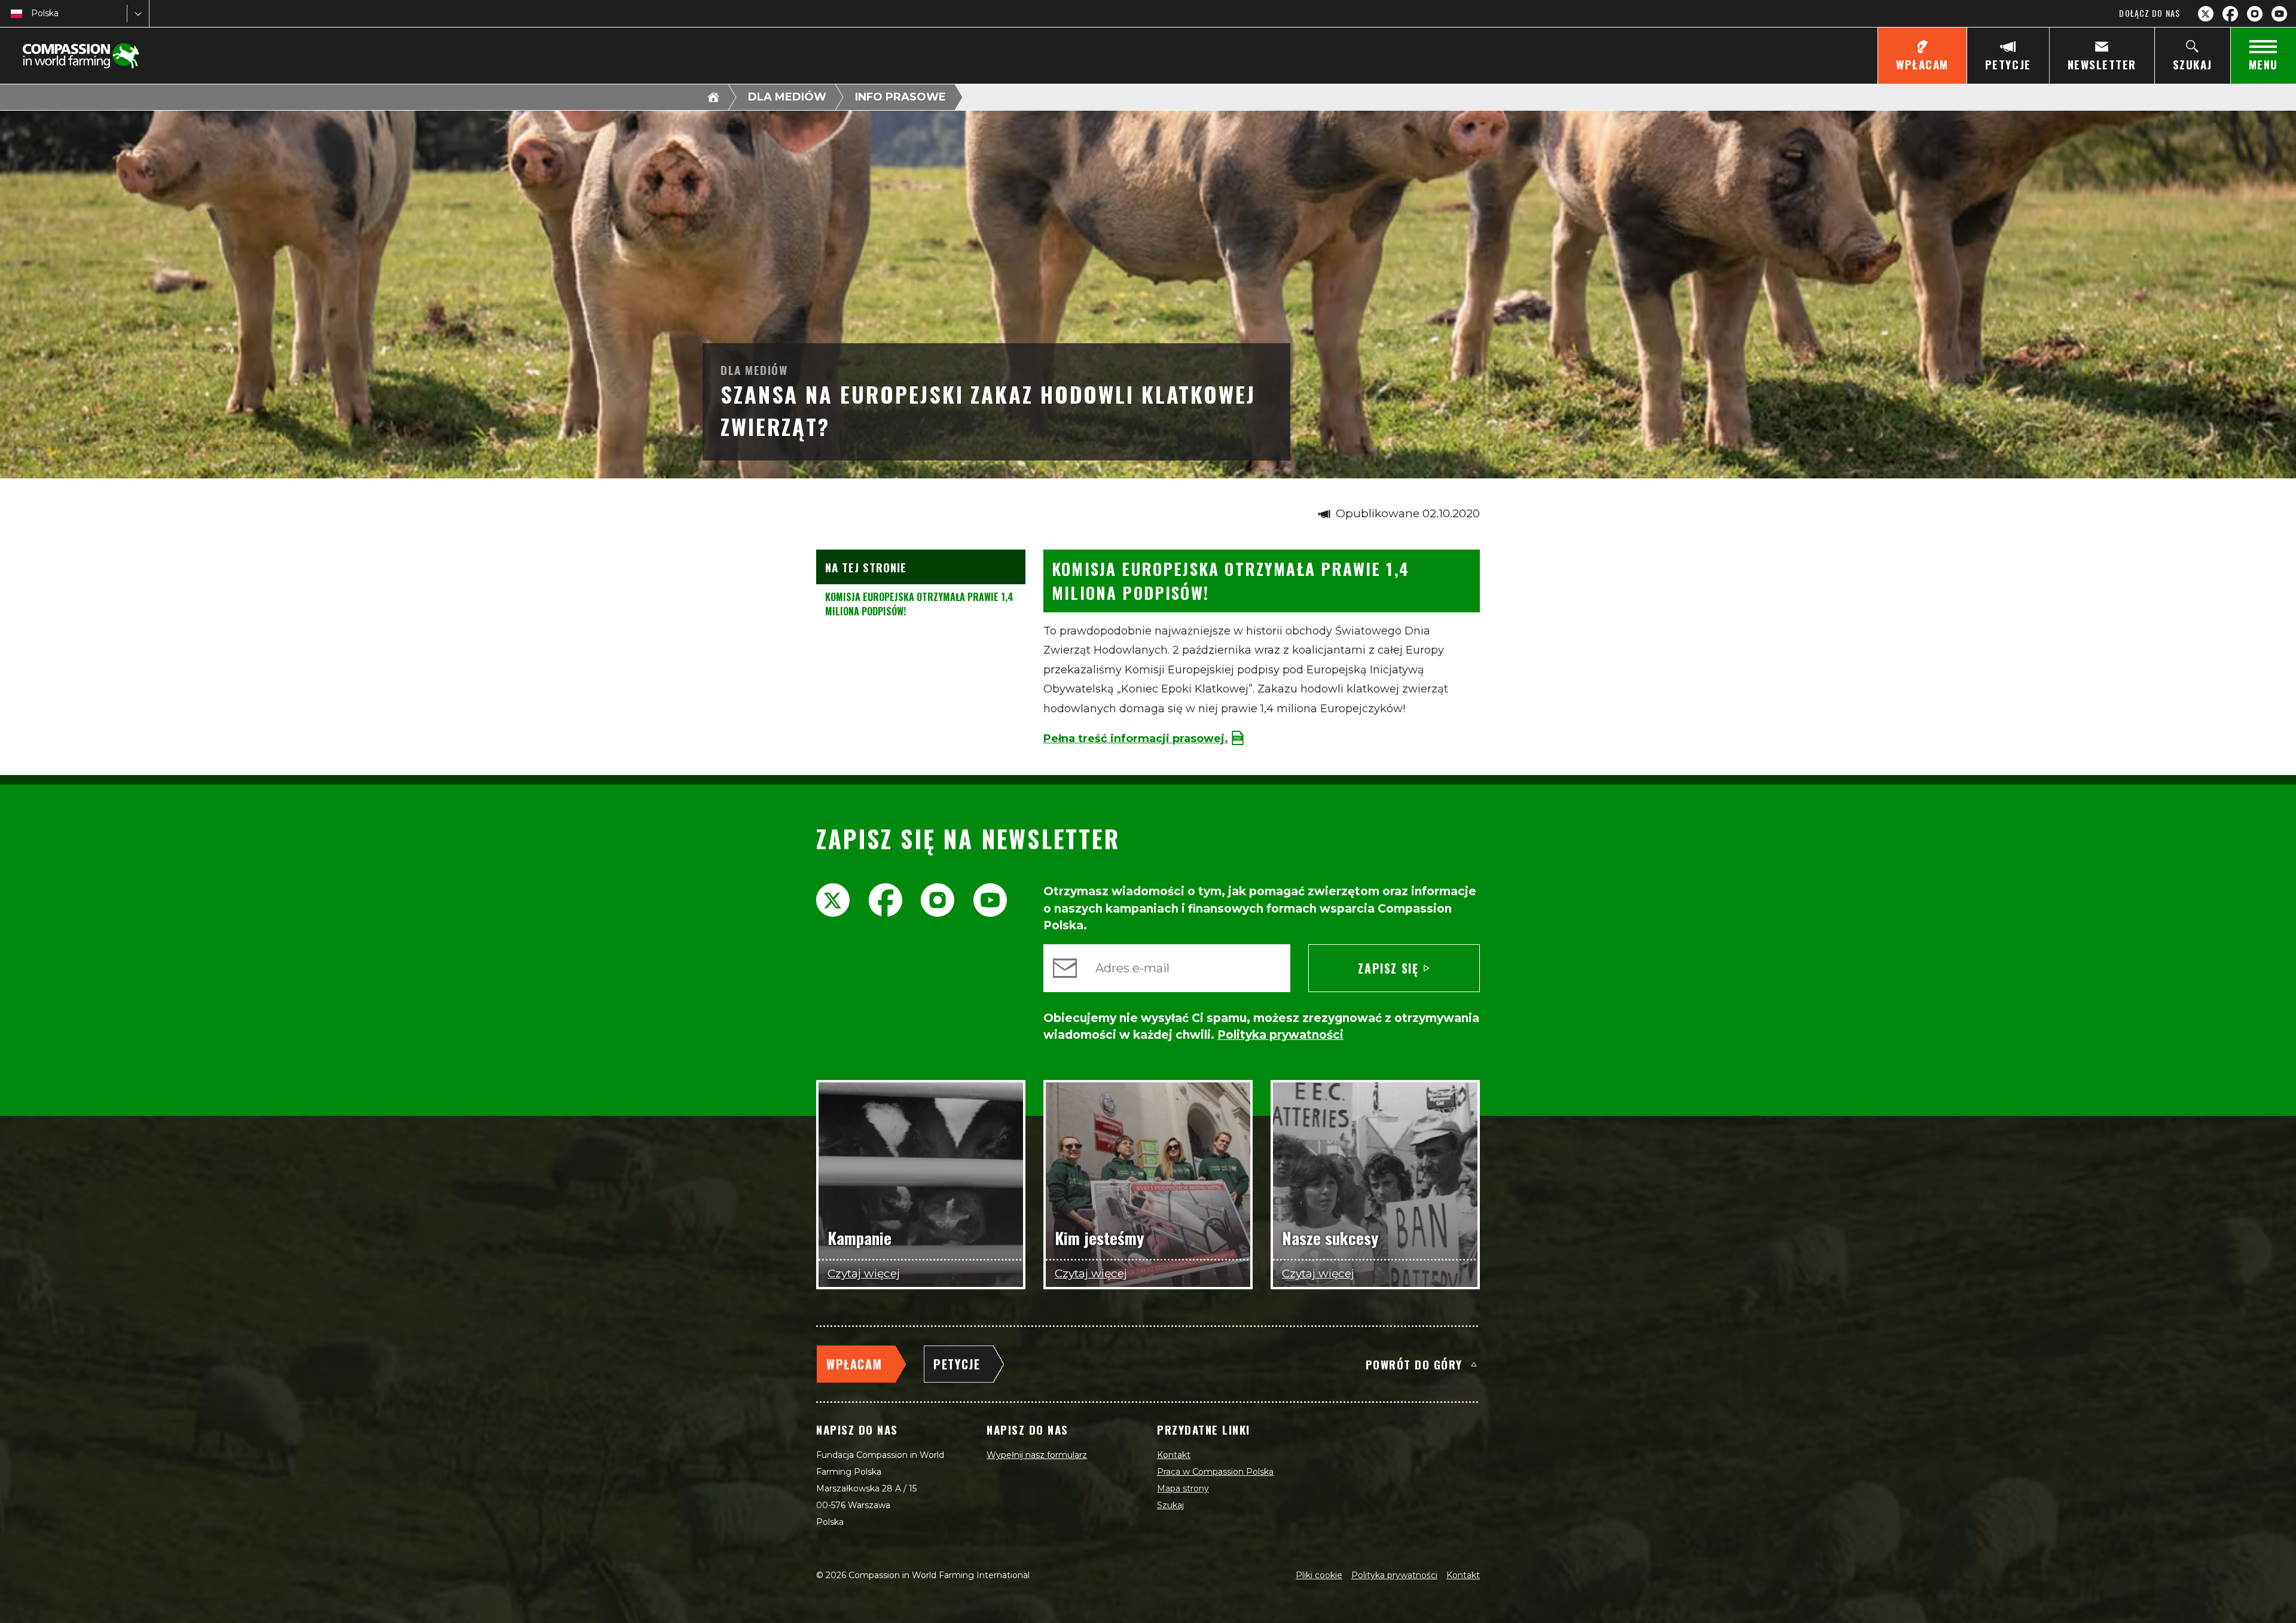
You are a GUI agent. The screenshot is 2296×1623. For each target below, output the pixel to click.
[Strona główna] (713, 97)
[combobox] (32, 13)
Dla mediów (787, 97)
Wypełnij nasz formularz (1037, 1455)
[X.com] (2206, 14)
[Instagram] (2255, 14)
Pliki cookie (1319, 1575)
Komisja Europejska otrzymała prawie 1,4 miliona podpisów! (919, 604)
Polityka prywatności (1394, 1575)
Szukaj (1170, 1505)
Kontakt (1174, 1455)
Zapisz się (1388, 968)
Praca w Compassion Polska (1215, 1472)
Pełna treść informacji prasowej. (1136, 739)
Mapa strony (1183, 1488)
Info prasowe (900, 97)
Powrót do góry (1414, 1364)
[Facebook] (2230, 14)
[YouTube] (2279, 14)
